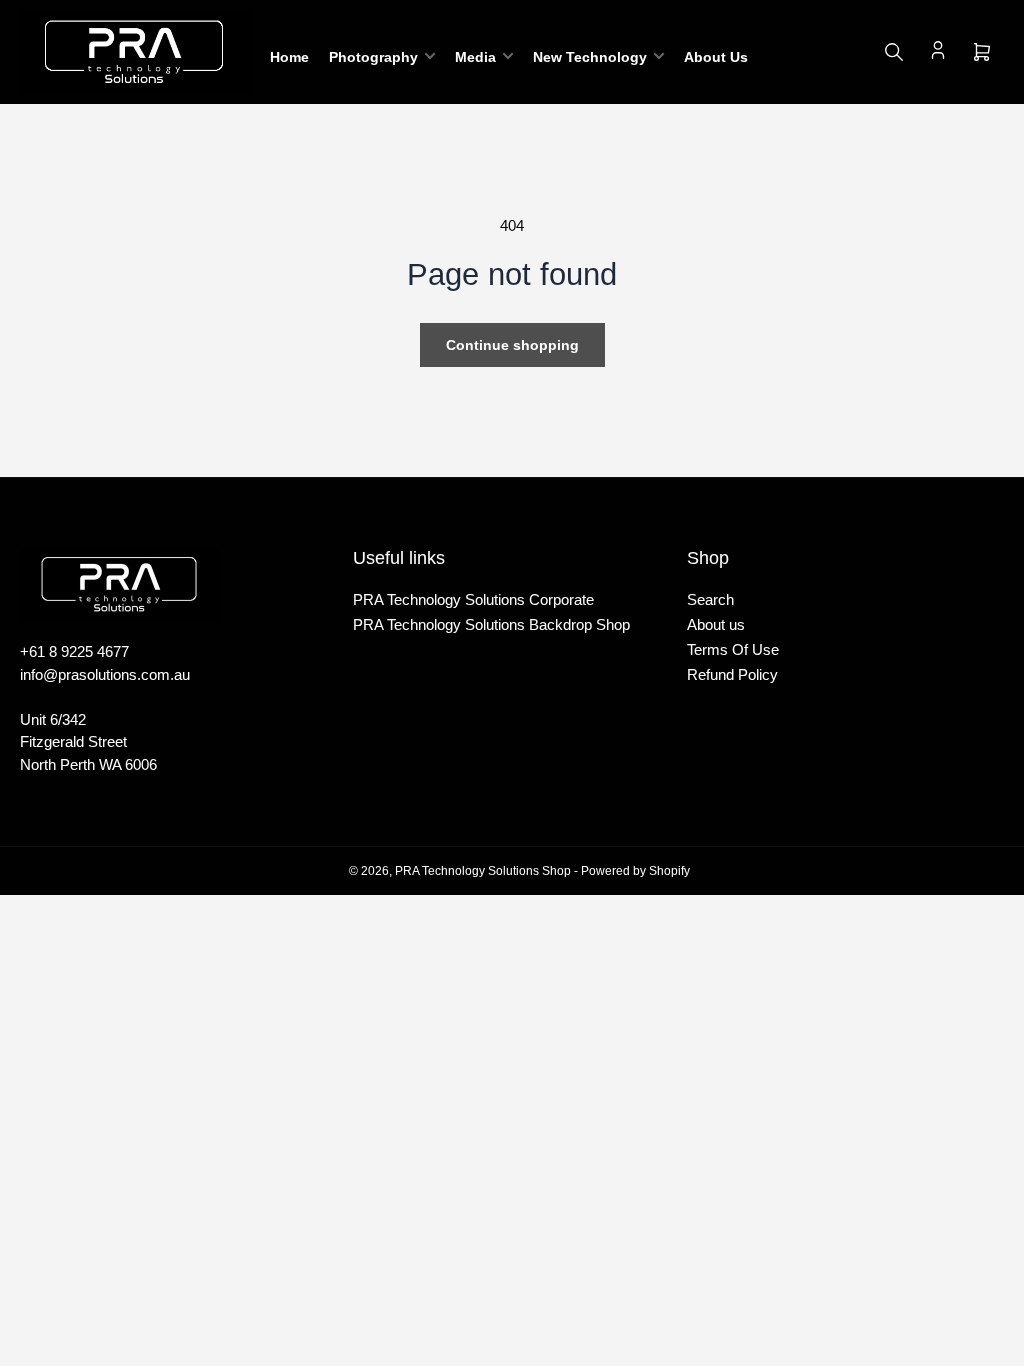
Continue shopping (512, 345)
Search (710, 599)
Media (475, 57)
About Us (716, 57)
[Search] (894, 52)
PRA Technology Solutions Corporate (473, 599)
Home (289, 57)
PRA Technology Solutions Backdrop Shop (491, 624)
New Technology (590, 57)
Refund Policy (732, 674)
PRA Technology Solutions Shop (483, 871)
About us (716, 624)
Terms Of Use (733, 649)
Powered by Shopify (635, 871)
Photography (373, 57)
